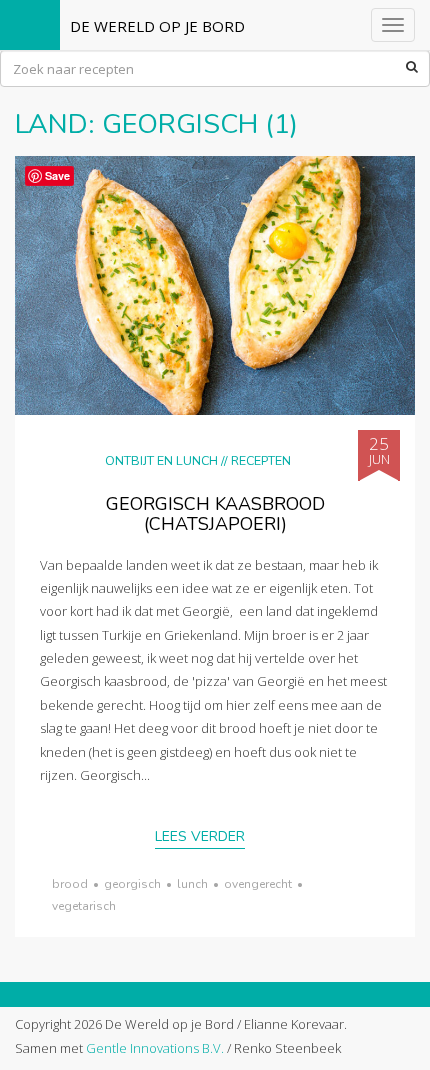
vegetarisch (84, 906)
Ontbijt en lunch (161, 460)
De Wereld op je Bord (157, 26)
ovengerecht (258, 884)
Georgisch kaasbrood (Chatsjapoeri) (215, 514)
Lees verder (200, 836)
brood (70, 884)
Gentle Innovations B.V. (155, 1048)
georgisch (132, 884)
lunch (192, 884)
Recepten (261, 460)
